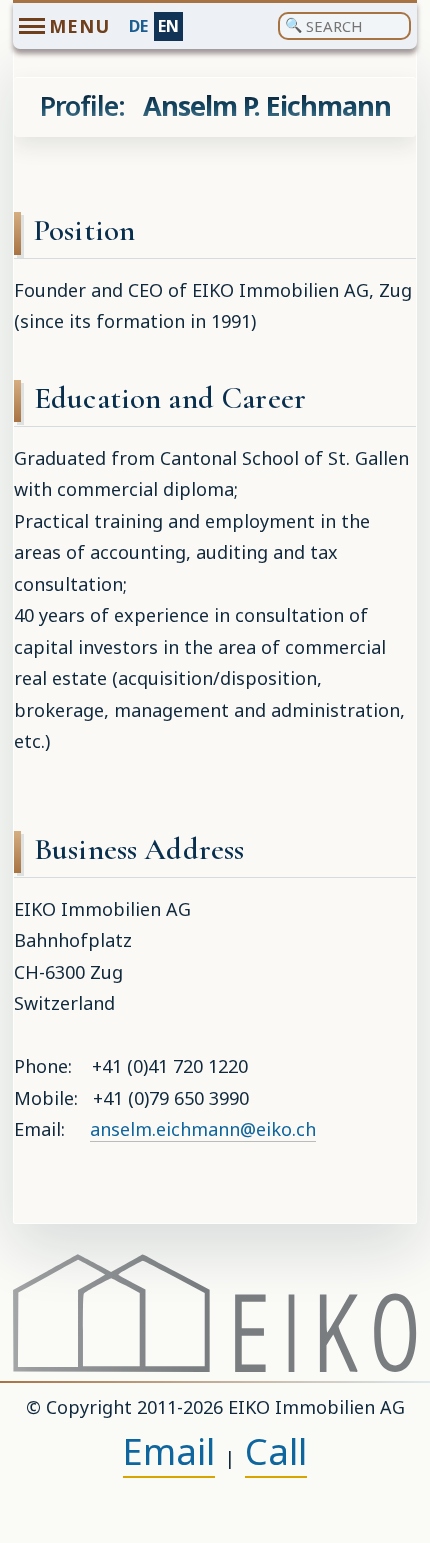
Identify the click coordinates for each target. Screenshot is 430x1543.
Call (276, 1451)
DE (138, 26)
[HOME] (215, 1313)
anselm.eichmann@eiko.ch (203, 1129)
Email (169, 1451)
